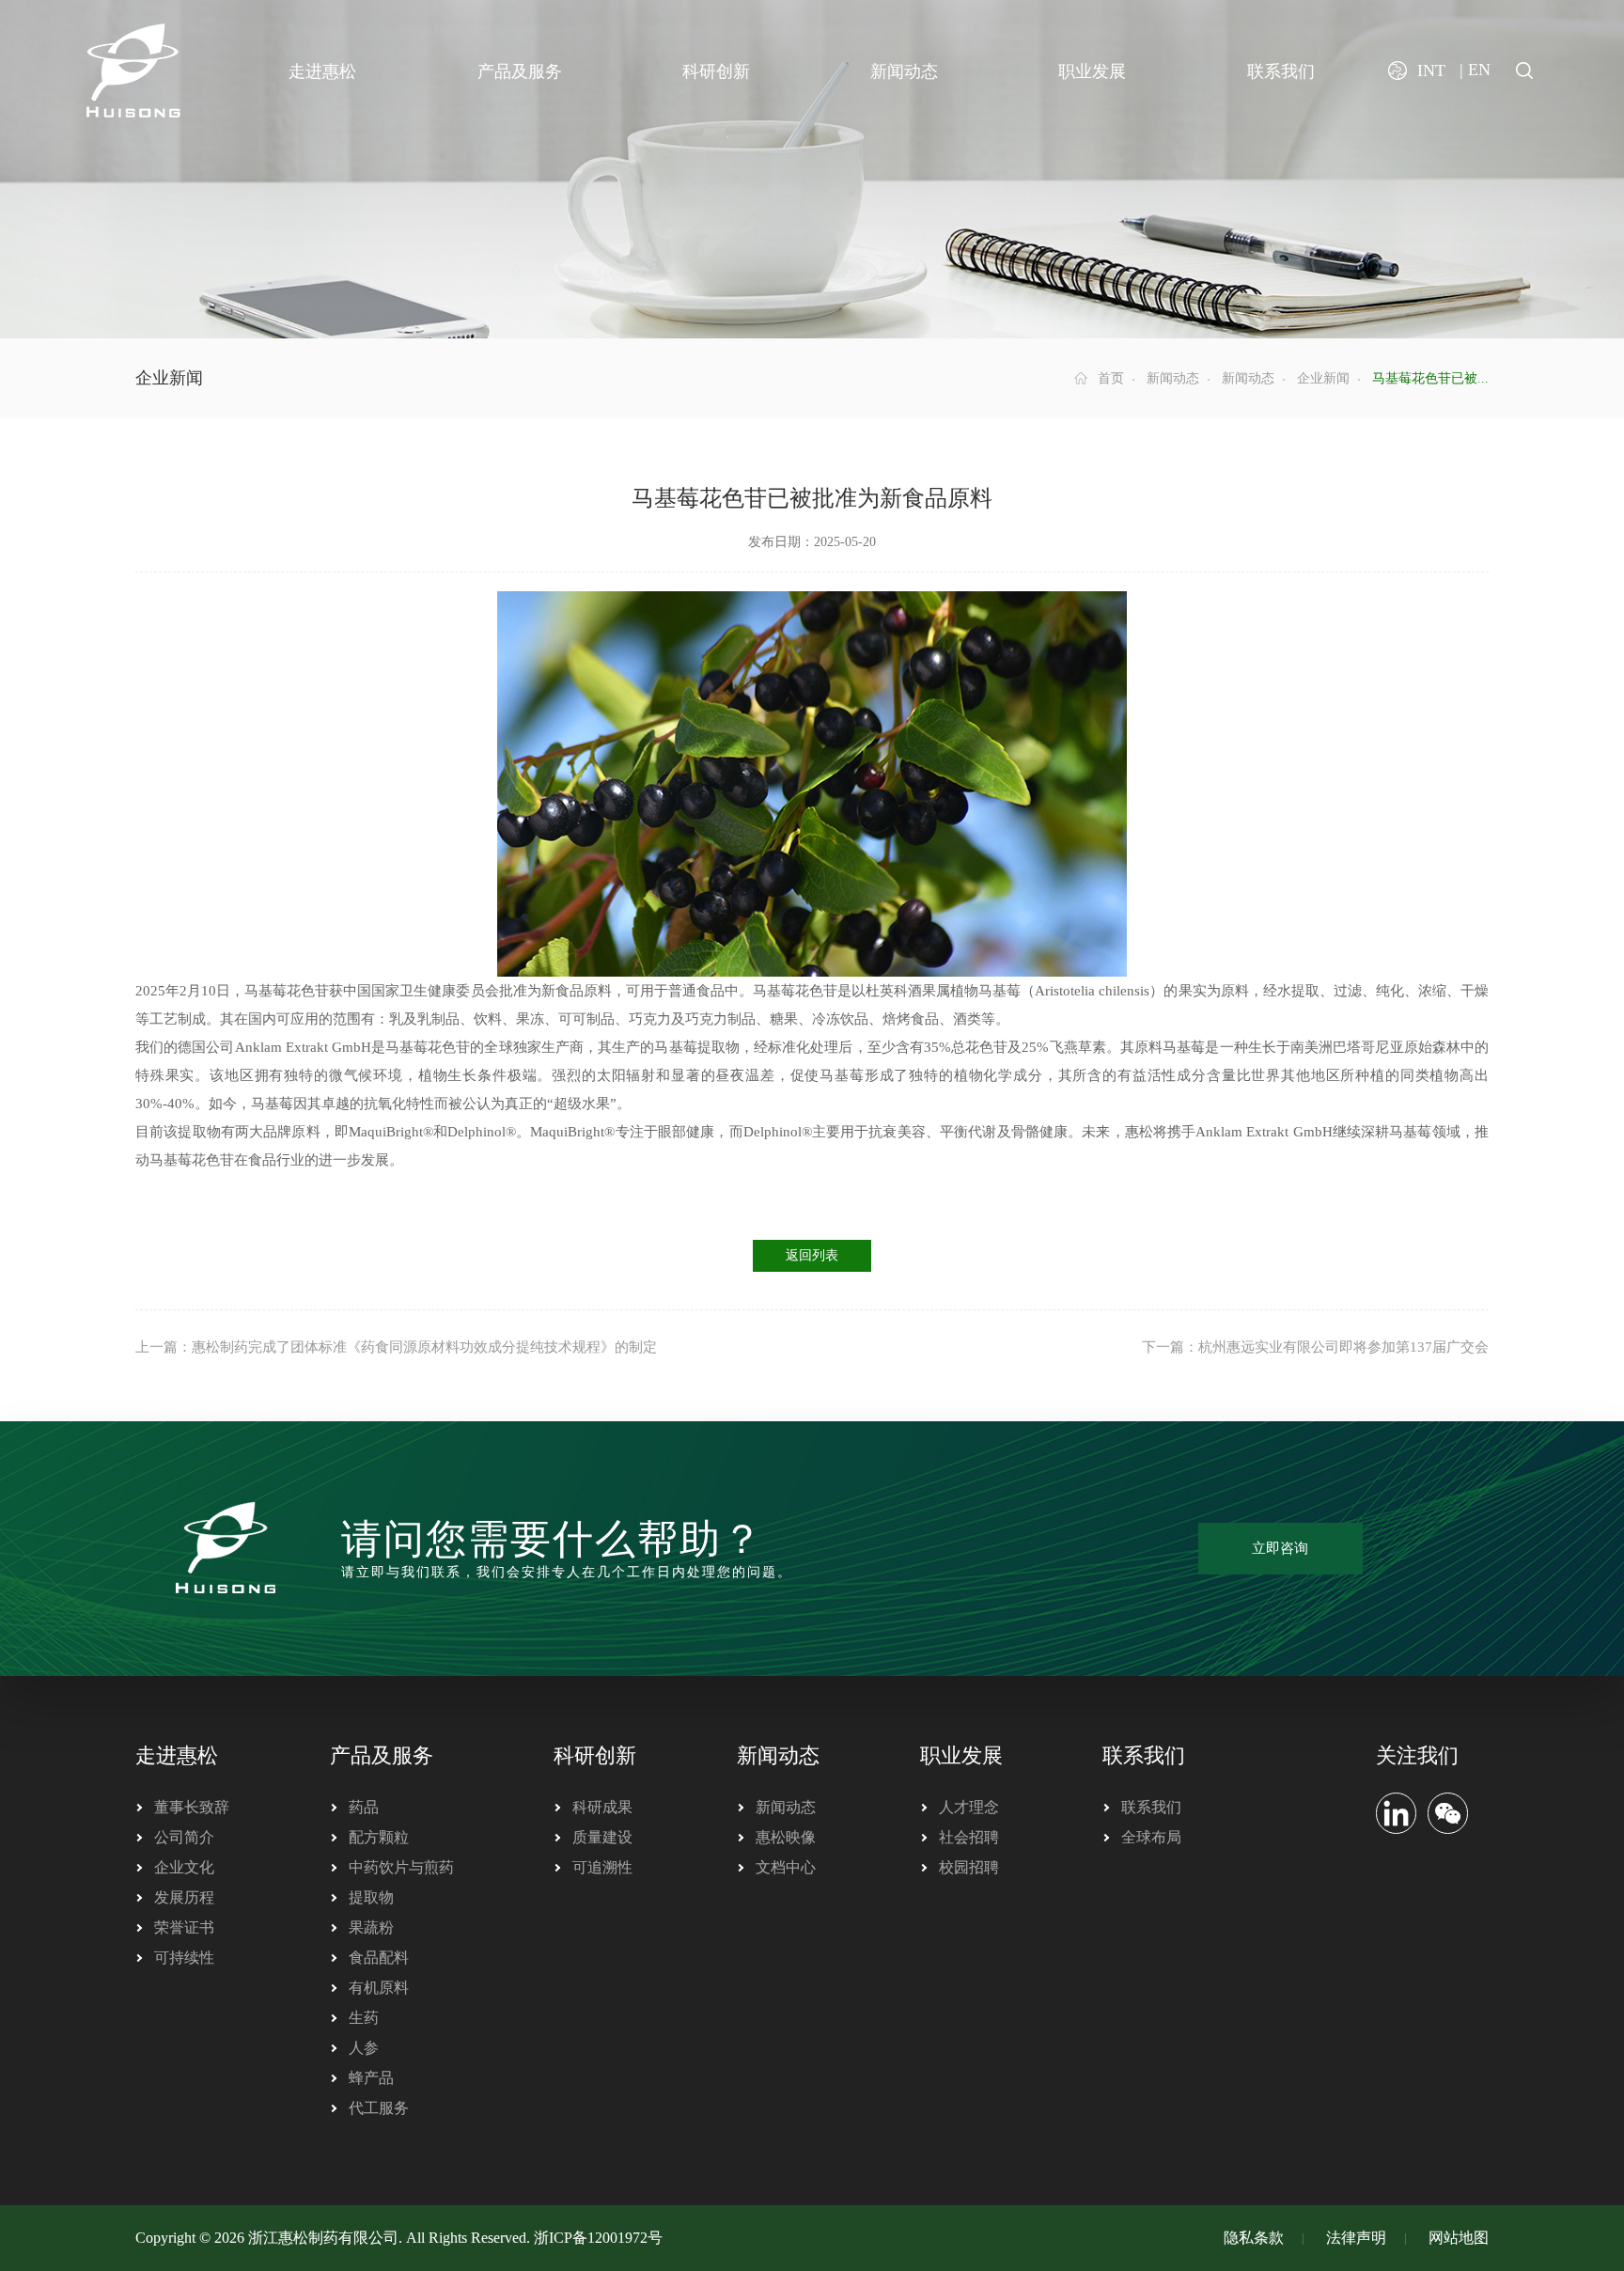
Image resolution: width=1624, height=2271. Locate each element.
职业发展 (961, 1755)
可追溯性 (602, 1867)
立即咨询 (1280, 1548)
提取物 (371, 1897)
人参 (364, 2048)
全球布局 (1151, 1837)
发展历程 (184, 1897)
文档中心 (786, 1867)
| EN (1475, 70)
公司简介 (184, 1837)
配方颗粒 (379, 1837)
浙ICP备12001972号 (598, 2238)
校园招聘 (969, 1867)
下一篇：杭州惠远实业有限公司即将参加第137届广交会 (1315, 1347)
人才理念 (969, 1807)
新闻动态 (1173, 378)
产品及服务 (382, 1755)
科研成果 (602, 1807)
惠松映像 (786, 1837)
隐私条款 (1254, 2238)
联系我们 (1144, 1755)
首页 (1111, 378)
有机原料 (379, 1988)
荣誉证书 (184, 1927)
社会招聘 (969, 1837)
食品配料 (379, 1958)
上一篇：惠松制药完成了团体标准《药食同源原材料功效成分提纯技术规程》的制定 (396, 1347)
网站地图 (1459, 2238)
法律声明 (1356, 2238)
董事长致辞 (192, 1807)
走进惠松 (177, 1755)
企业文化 (184, 1867)
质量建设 (602, 1837)
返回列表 (812, 1255)
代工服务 (379, 2108)
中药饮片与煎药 (401, 1867)
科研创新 (595, 1755)
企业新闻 (1323, 378)
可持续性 (184, 1958)
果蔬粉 (371, 1927)
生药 (364, 2018)
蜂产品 (371, 2078)
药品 (364, 1807)
